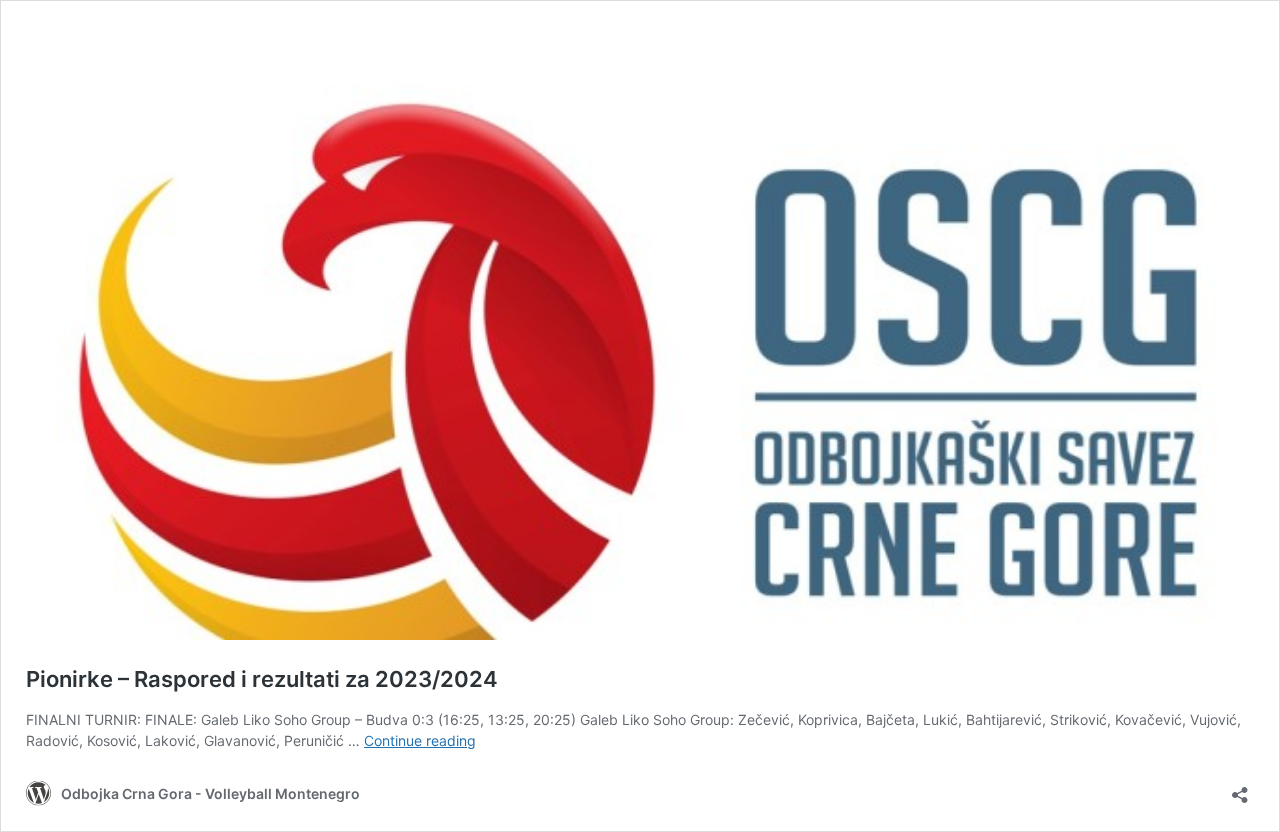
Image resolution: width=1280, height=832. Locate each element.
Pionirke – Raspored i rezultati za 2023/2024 (262, 679)
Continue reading (420, 740)
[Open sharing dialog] (1240, 788)
